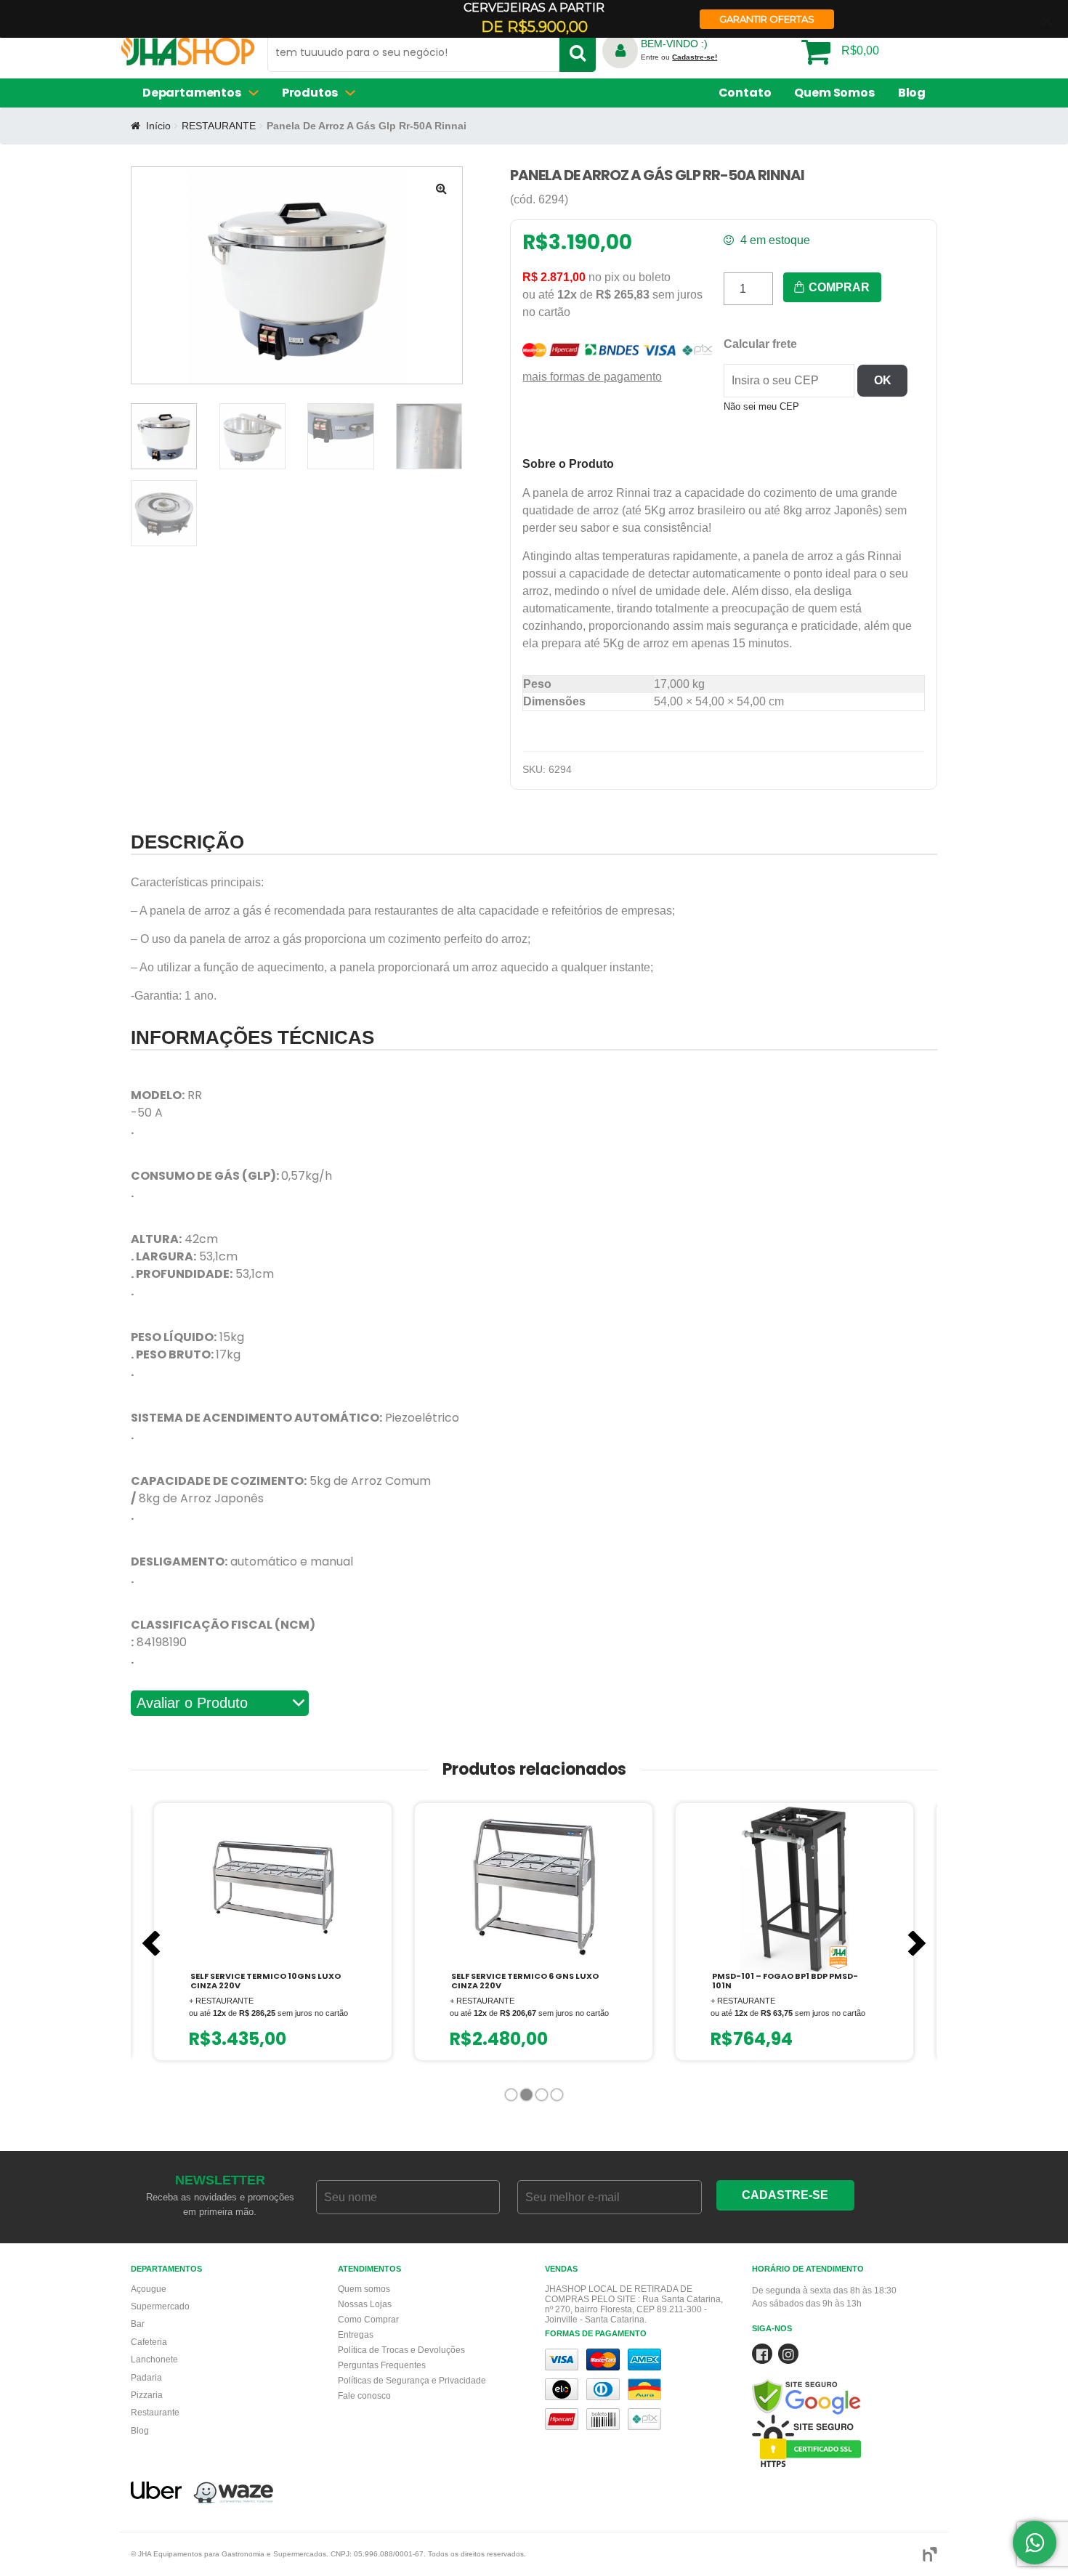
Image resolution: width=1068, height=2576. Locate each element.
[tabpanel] (273, 1932)
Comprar (838, 287)
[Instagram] (788, 2357)
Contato (745, 93)
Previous (151, 1943)
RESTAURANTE (219, 126)
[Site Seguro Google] (845, 2379)
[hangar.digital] (930, 2555)
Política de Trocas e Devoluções (401, 2350)
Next (917, 1943)
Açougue (149, 2289)
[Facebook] (762, 2357)
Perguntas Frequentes (382, 2365)
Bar (138, 2324)
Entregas (356, 2335)
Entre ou (679, 57)
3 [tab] (543, 2098)
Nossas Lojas (365, 2304)
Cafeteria (149, 2342)
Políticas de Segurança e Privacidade (412, 2381)
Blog (912, 93)
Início (158, 126)
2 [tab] (528, 2098)
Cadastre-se (785, 2195)
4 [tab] (558, 2098)
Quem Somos (834, 93)
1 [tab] (513, 2098)
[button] (441, 188)
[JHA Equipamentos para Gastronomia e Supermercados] (188, 56)
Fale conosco (364, 2396)
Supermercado (160, 2306)
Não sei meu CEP (761, 406)
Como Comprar (368, 2320)
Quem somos (364, 2289)
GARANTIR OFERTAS (767, 19)
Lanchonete (154, 2360)
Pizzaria (147, 2395)
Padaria (146, 2378)
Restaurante (155, 2413)
